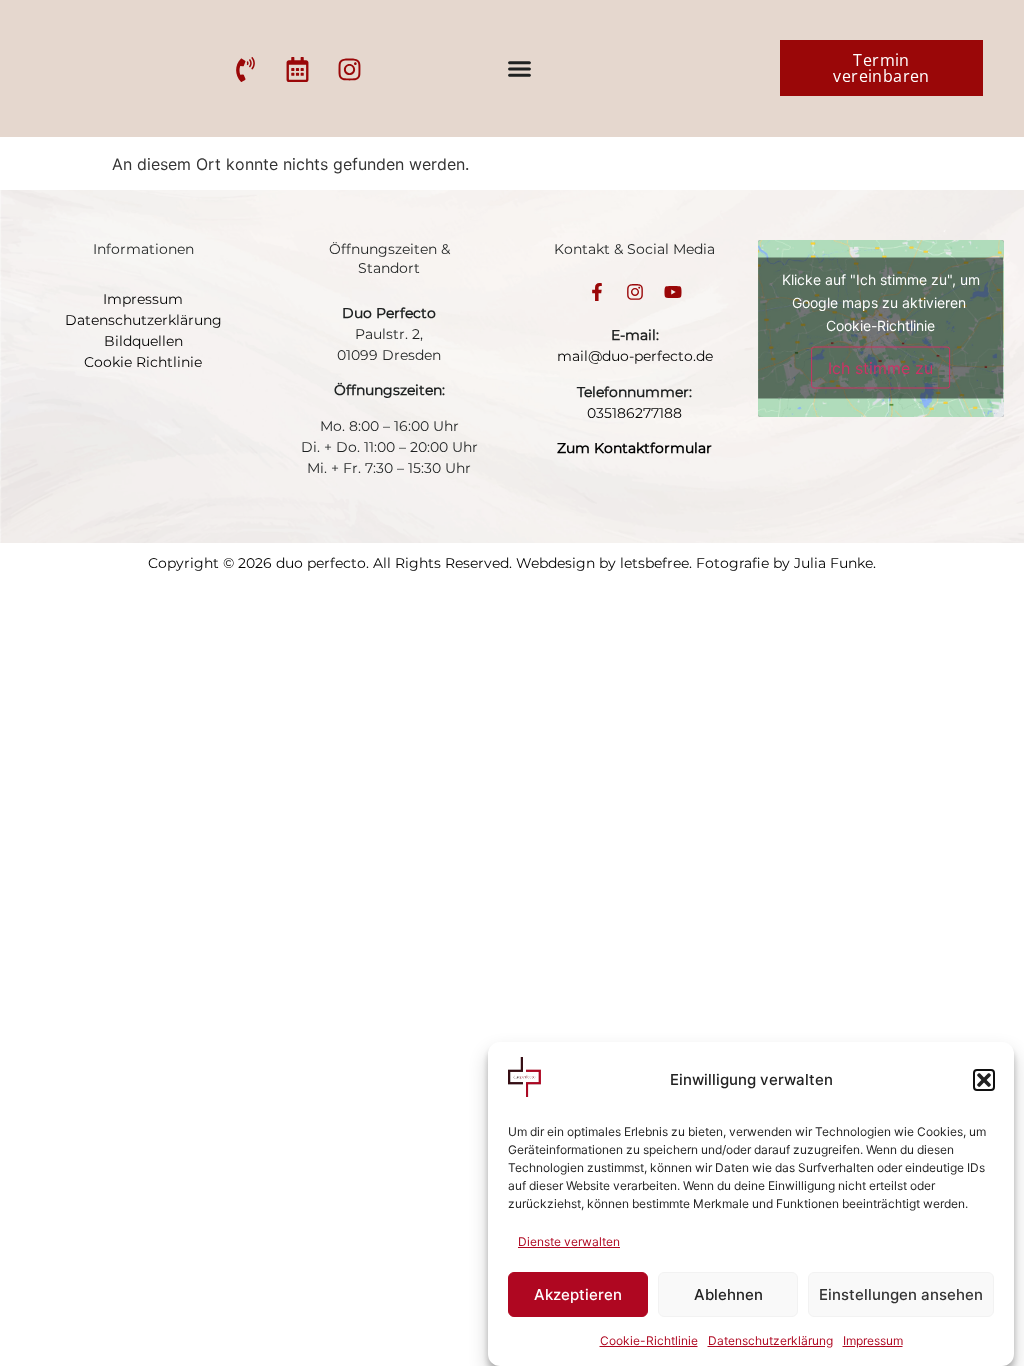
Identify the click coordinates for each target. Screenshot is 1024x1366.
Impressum (873, 1340)
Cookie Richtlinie (143, 362)
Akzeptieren (578, 1294)
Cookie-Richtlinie (649, 1340)
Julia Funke (833, 563)
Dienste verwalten (569, 1241)
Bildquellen (143, 341)
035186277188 (634, 413)
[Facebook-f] (597, 292)
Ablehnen (728, 1294)
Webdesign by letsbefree (602, 563)
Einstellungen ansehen (901, 1294)
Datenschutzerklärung (770, 1340)
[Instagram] (635, 292)
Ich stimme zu (880, 368)
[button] (984, 1080)
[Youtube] (673, 292)
